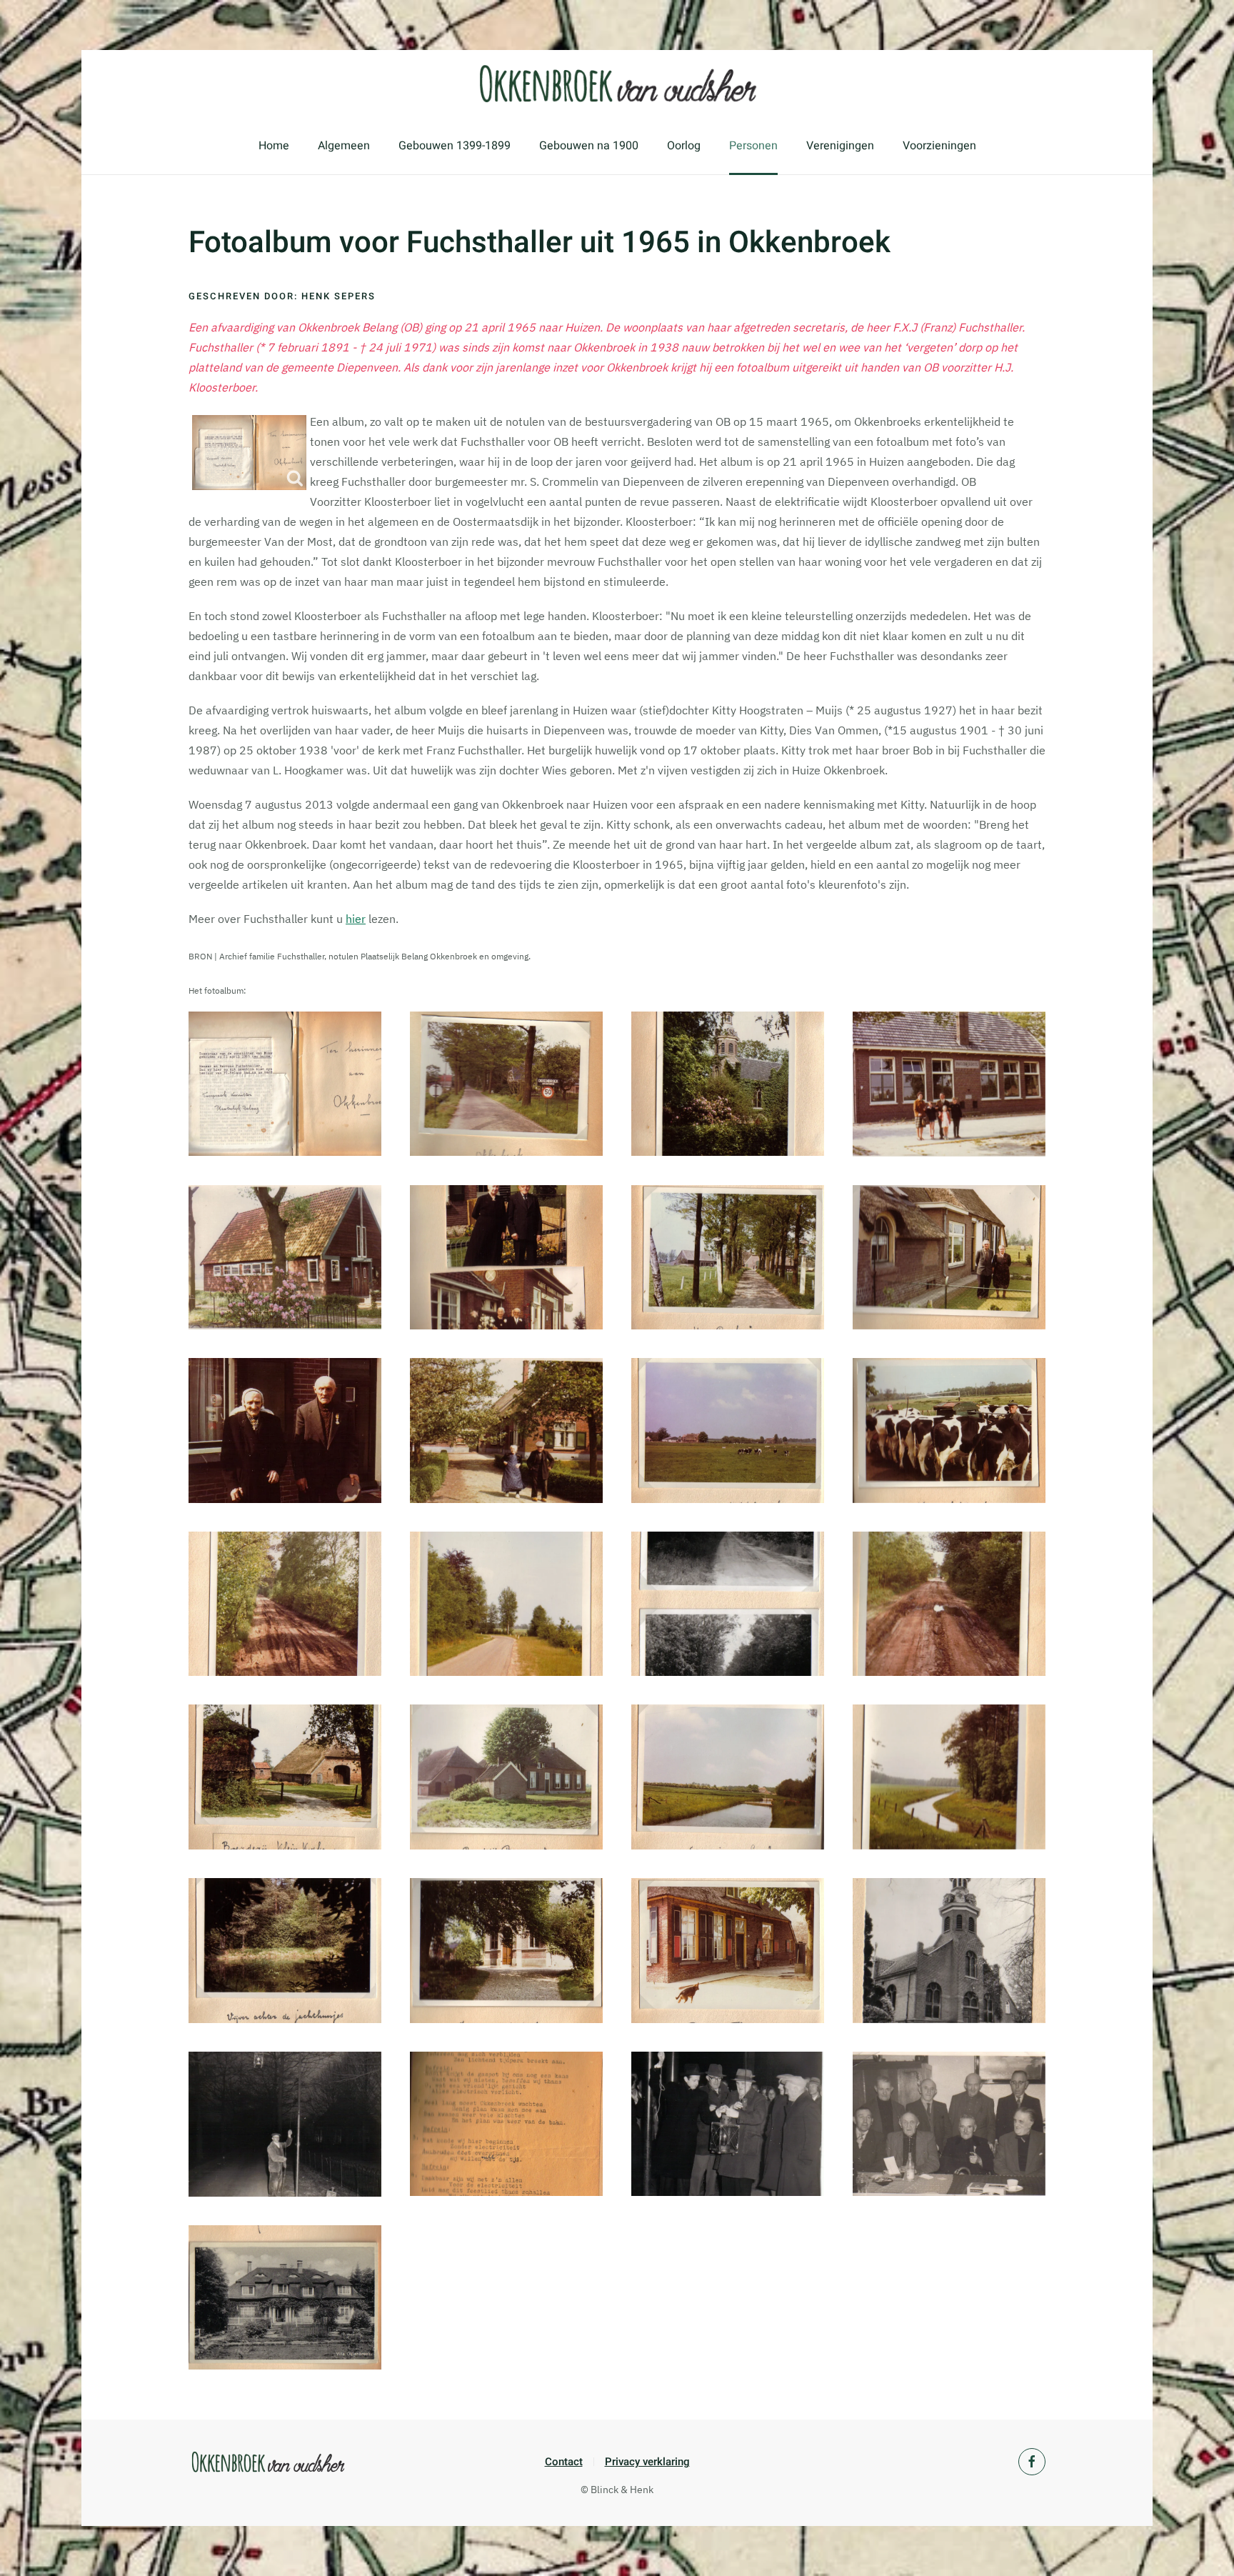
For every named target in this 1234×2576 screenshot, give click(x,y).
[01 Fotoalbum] (249, 453)
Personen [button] (753, 146)
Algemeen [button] (344, 146)
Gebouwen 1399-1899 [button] (455, 146)
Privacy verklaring (647, 2462)
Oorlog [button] (684, 146)
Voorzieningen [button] (939, 146)
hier (356, 919)
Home (274, 146)
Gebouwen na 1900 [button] (589, 146)
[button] (285, 1084)
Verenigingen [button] (840, 146)
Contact (564, 2462)
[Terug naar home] (617, 84)
